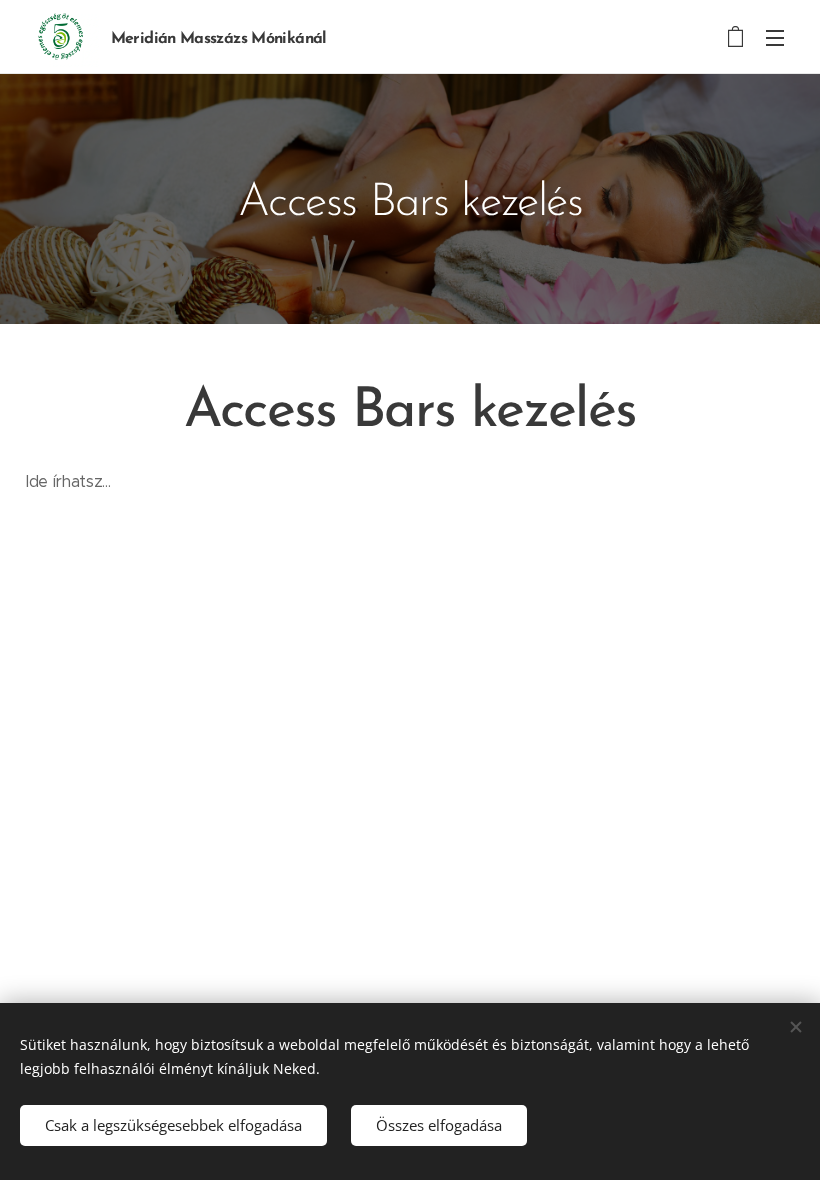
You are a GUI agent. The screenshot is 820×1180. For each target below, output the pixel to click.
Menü (775, 37)
